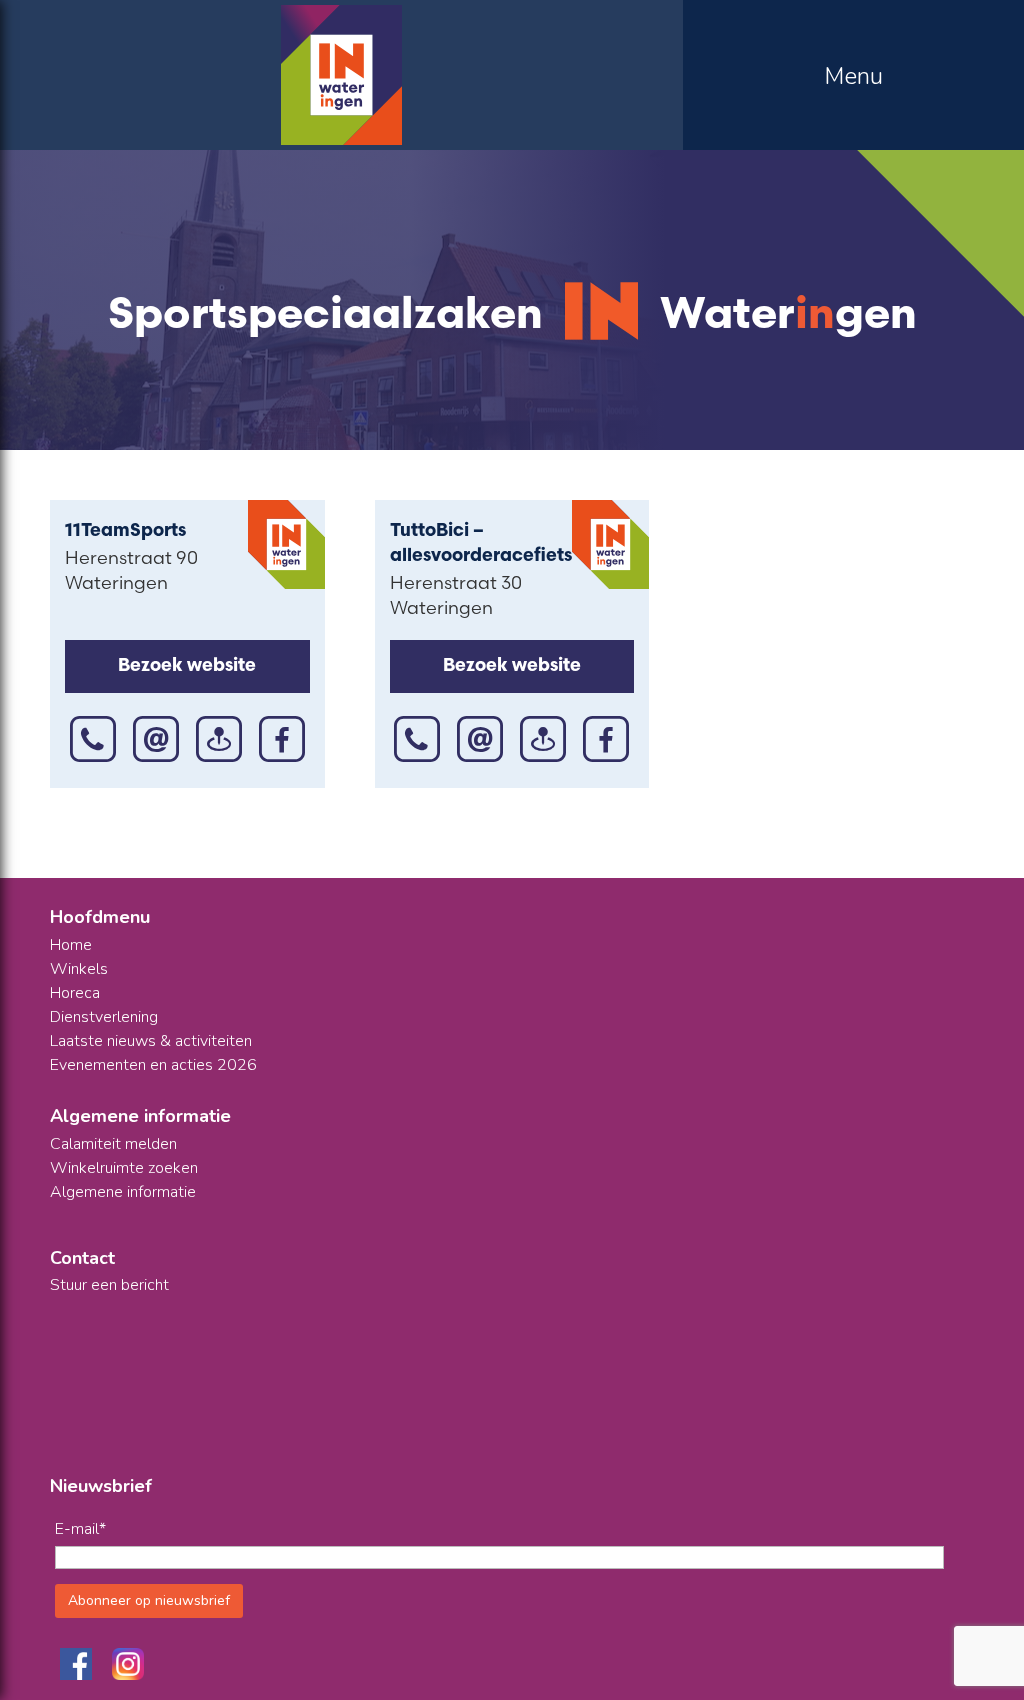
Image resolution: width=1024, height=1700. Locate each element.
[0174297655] (417, 741)
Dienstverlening (104, 1017)
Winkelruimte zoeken (124, 1168)
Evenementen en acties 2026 (153, 1065)
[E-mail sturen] (156, 741)
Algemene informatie (123, 1192)
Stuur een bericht (109, 1285)
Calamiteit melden (113, 1144)
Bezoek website (187, 667)
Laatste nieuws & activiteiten (151, 1041)
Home (71, 945)
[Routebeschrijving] (219, 741)
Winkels (79, 969)
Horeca (75, 993)
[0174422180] (93, 741)
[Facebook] (282, 741)
